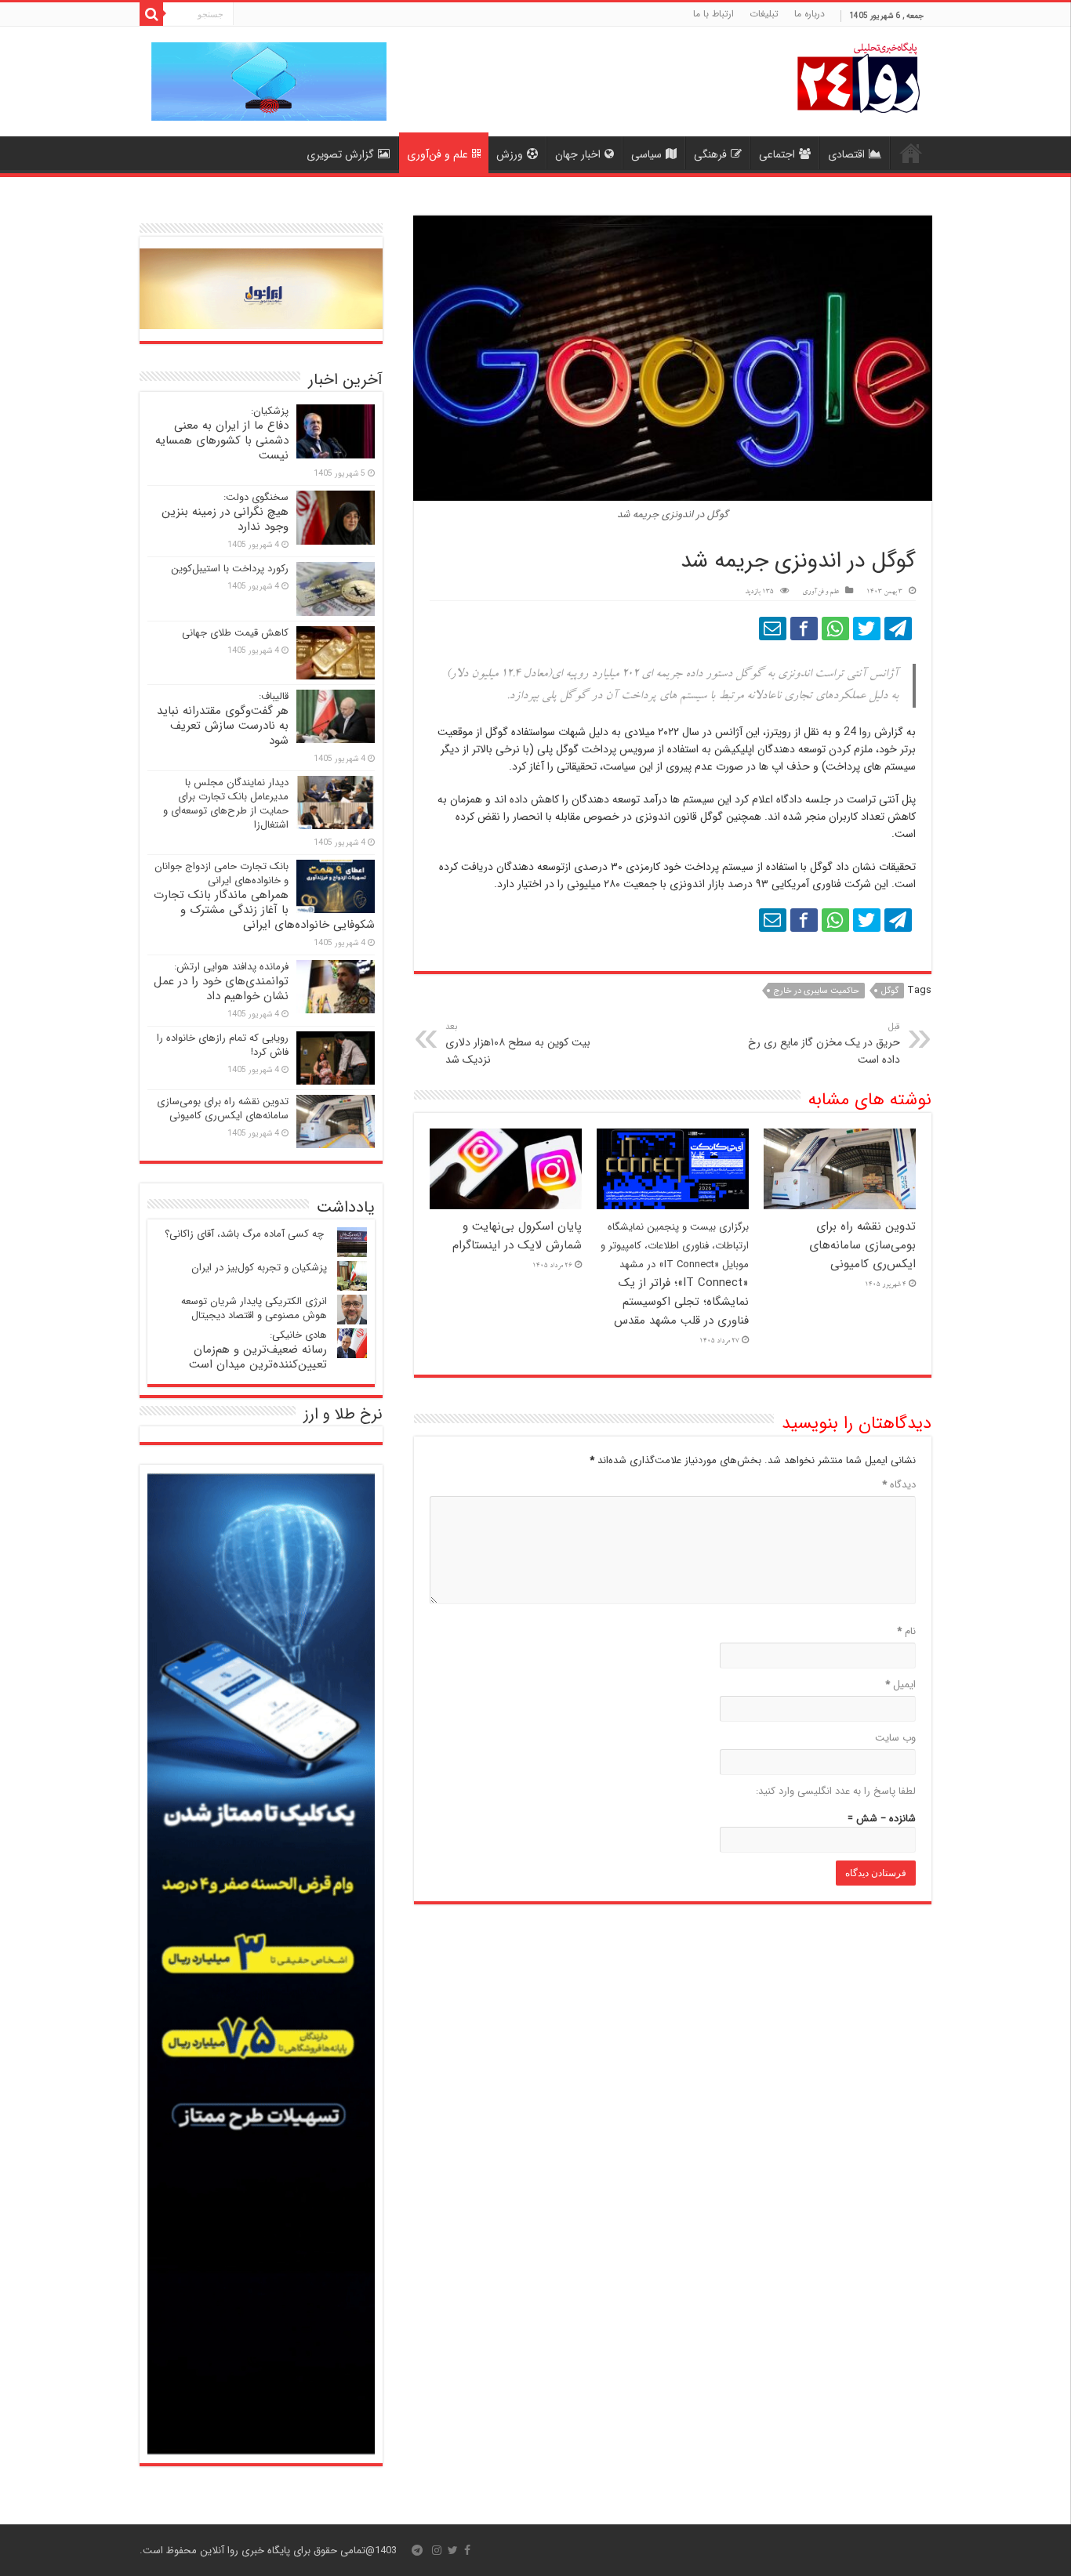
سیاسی (646, 154)
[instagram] (437, 2550)
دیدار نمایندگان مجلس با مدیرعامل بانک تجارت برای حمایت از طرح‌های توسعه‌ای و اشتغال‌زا (226, 804)
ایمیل (900, 1685)
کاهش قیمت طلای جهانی (235, 633)
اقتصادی (846, 154)
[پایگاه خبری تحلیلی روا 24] (859, 76)
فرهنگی (710, 154)
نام (906, 1631)
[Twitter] (453, 2550)
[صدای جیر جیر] (867, 629)
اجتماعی (777, 154)
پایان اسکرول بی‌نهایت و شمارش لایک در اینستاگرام (517, 1236)
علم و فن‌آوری (437, 154)
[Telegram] (417, 2550)
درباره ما (810, 14)
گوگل (890, 991)
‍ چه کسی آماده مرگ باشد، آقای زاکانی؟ (246, 1234)
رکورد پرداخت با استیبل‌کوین (230, 569)
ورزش (510, 154)
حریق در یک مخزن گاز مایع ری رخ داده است (824, 1044)
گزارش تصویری (340, 154)
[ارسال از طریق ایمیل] (773, 629)
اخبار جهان (578, 154)
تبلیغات (764, 14)
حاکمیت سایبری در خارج (817, 991)
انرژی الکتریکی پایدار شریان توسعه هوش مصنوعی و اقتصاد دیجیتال (254, 1308)
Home (911, 153)
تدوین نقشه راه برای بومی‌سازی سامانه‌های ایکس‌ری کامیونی (862, 1245)
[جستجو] (151, 14)
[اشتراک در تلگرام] (898, 629)
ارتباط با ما (713, 14)
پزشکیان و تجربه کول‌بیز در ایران (259, 1268)
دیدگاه (899, 1485)
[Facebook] (467, 2550)
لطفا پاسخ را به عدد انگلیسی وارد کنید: (836, 1791)
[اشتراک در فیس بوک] (804, 629)
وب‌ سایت (895, 1738)
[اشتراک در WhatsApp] (835, 629)
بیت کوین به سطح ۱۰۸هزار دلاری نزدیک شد (518, 1044)
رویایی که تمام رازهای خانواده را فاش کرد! (223, 1045)
